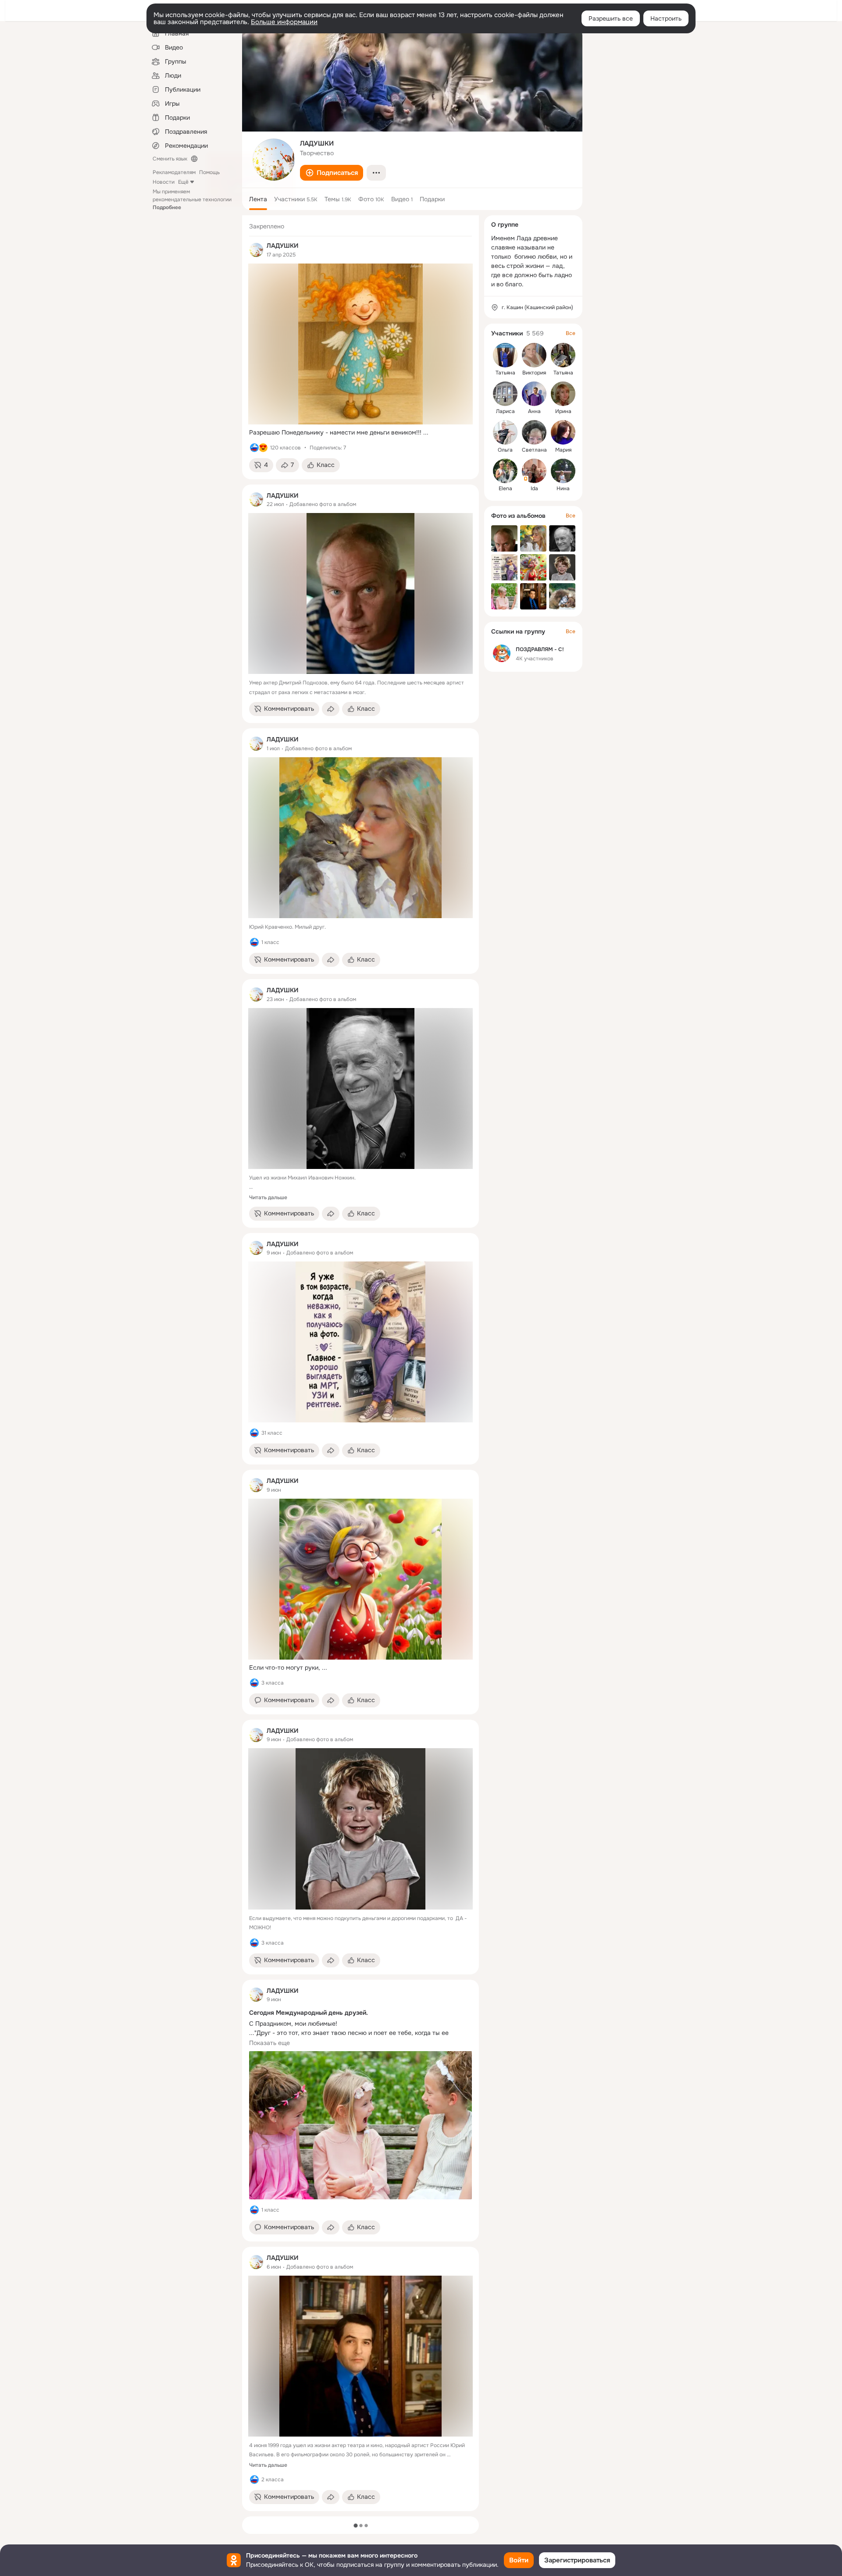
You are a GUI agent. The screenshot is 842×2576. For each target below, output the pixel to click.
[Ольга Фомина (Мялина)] (505, 432)
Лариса (505, 411)
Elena (505, 488)
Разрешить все (611, 18)
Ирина (563, 411)
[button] (332, 173)
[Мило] (263, 448)
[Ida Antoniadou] (534, 471)
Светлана (534, 450)
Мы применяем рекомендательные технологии (192, 200)
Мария (563, 450)
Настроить (666, 18)
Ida (534, 488)
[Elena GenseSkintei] (505, 471)
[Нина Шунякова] (563, 471)
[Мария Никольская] (563, 432)
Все (571, 333)
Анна (534, 411)
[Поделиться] (331, 709)
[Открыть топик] (360, 433)
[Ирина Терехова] (563, 394)
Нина (563, 488)
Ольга (505, 450)
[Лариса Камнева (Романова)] (505, 394)
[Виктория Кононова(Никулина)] (534, 355)
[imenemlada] (256, 250)
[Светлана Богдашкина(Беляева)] (534, 432)
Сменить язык (170, 159)
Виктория (534, 373)
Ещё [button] (183, 182)
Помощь (209, 172)
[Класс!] (254, 448)
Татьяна (505, 373)
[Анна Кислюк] (534, 394)
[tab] (258, 199)
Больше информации (284, 22)
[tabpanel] (360, 1363)
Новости (164, 182)
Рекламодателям (174, 172)
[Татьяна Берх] (563, 355)
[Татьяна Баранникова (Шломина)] (505, 355)
